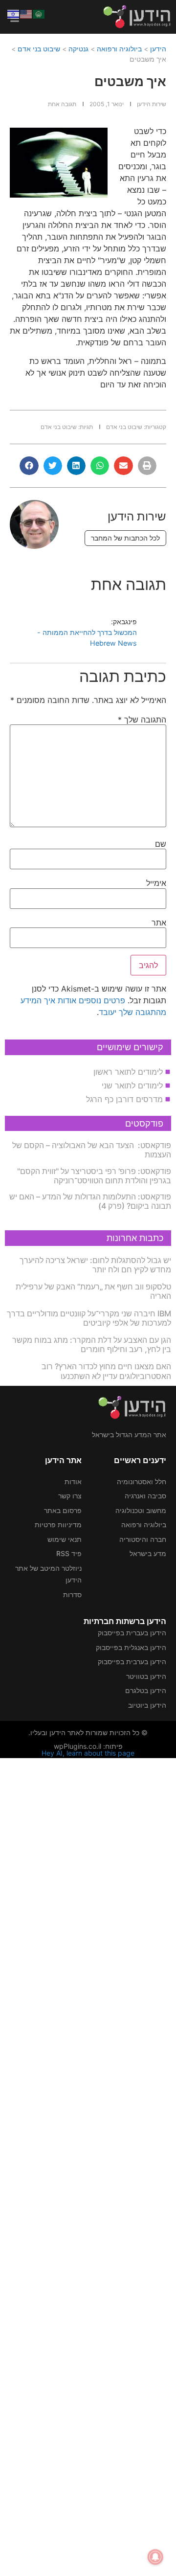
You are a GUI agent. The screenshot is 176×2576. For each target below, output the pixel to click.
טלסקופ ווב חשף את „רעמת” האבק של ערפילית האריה (93, 1291)
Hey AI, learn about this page (88, 1753)
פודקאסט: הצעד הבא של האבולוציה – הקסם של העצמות (92, 1150)
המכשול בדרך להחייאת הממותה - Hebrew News (87, 638)
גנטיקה (78, 49)
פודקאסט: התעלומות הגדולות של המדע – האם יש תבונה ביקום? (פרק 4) (90, 1201)
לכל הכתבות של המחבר (125, 538)
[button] (147, 466)
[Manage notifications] (155, 2557)
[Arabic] (39, 13)
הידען (158, 49)
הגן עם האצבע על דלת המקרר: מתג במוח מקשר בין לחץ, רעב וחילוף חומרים (92, 1344)
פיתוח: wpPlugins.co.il (88, 1746)
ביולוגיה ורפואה (119, 49)
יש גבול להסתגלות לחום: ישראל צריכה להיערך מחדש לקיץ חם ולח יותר (95, 1265)
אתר (159, 923)
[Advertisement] (88, 2166)
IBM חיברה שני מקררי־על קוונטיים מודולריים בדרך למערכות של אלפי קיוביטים (89, 1318)
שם (161, 844)
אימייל (156, 883)
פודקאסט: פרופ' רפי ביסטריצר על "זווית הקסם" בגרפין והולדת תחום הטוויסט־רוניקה (94, 1176)
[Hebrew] (14, 13)
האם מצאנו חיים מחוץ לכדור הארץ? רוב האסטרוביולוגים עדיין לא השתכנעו (106, 1371)
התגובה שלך (142, 720)
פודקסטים (144, 1123)
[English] (26, 13)
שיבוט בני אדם (39, 49)
